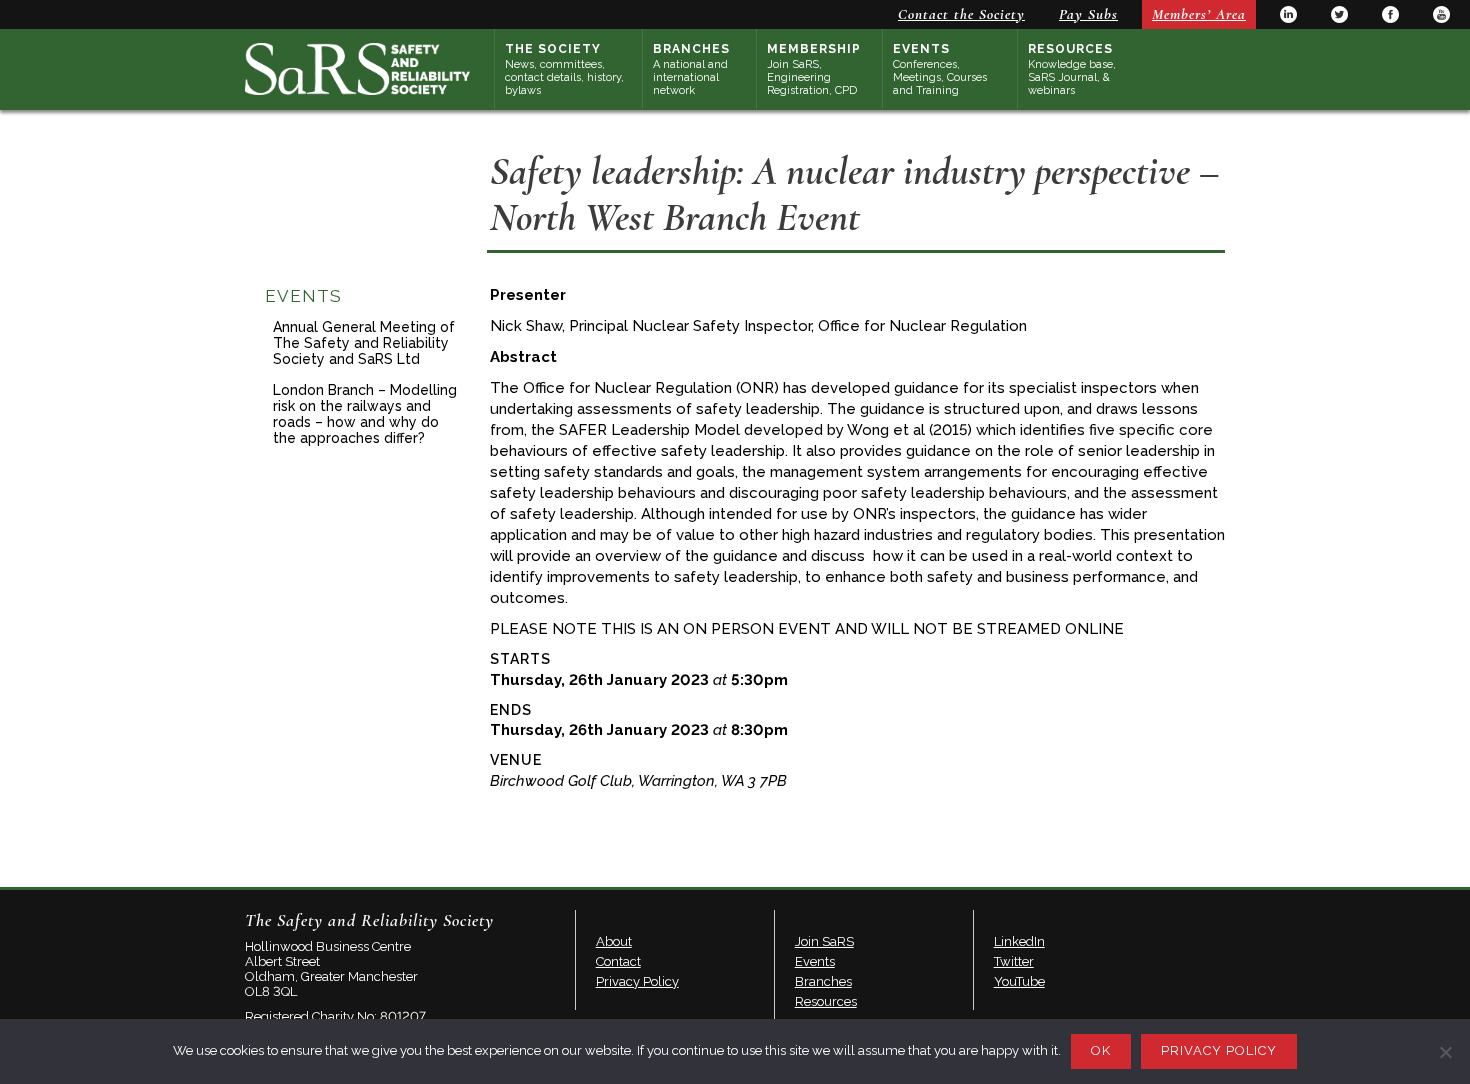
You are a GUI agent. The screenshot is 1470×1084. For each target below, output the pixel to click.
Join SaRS (824, 941)
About (614, 941)
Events (940, 69)
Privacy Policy (637, 981)
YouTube (1441, 14)
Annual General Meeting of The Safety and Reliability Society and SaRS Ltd (364, 343)
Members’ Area (1199, 14)
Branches (691, 69)
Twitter (1339, 14)
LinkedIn (1288, 14)
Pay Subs (1088, 14)
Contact (618, 961)
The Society (564, 69)
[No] (1445, 1052)
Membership (814, 69)
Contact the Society (961, 14)
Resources (1072, 69)
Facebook (1390, 14)
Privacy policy (1219, 1050)
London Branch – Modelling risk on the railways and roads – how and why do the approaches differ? (365, 414)
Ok (1101, 1050)
